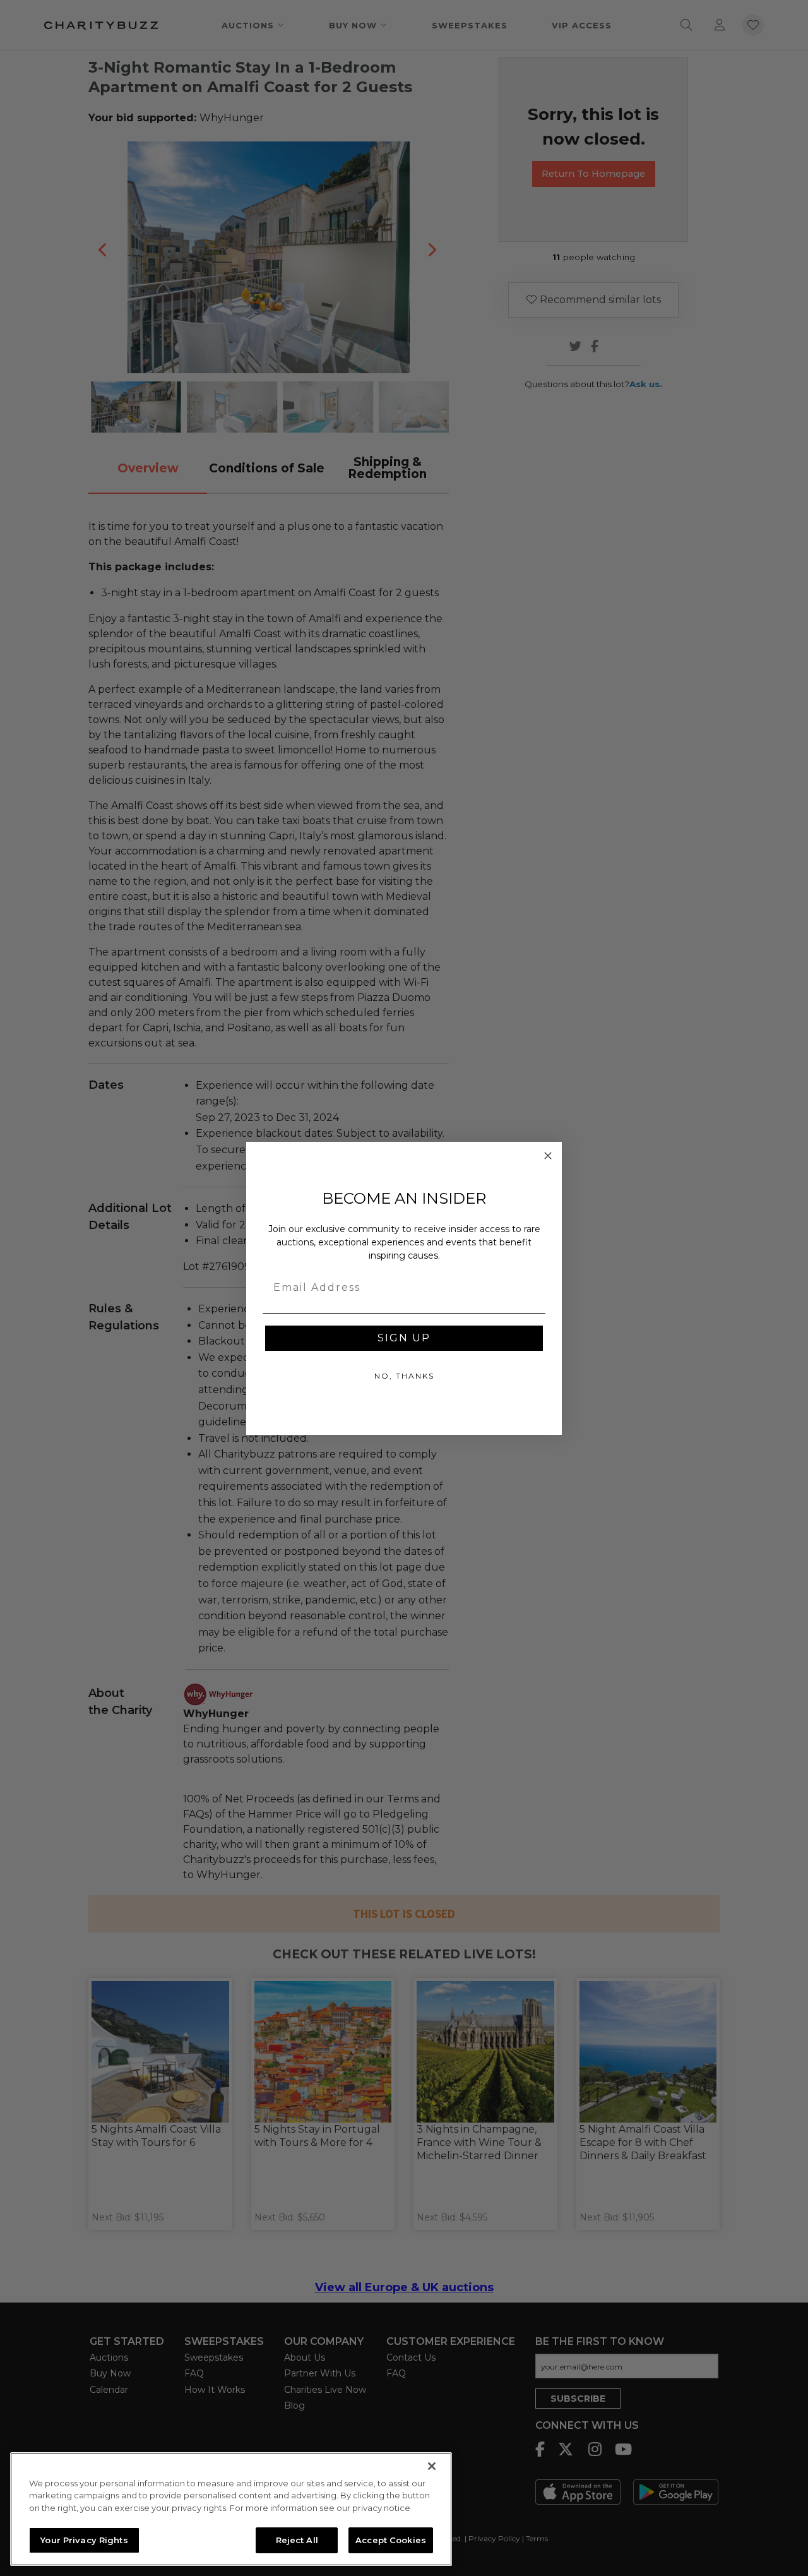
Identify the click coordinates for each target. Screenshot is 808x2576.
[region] (231, 2509)
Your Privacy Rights (84, 2539)
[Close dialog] (548, 1156)
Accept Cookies (391, 2539)
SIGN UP (404, 1338)
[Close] (432, 2466)
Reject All (297, 2539)
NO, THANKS (404, 1376)
